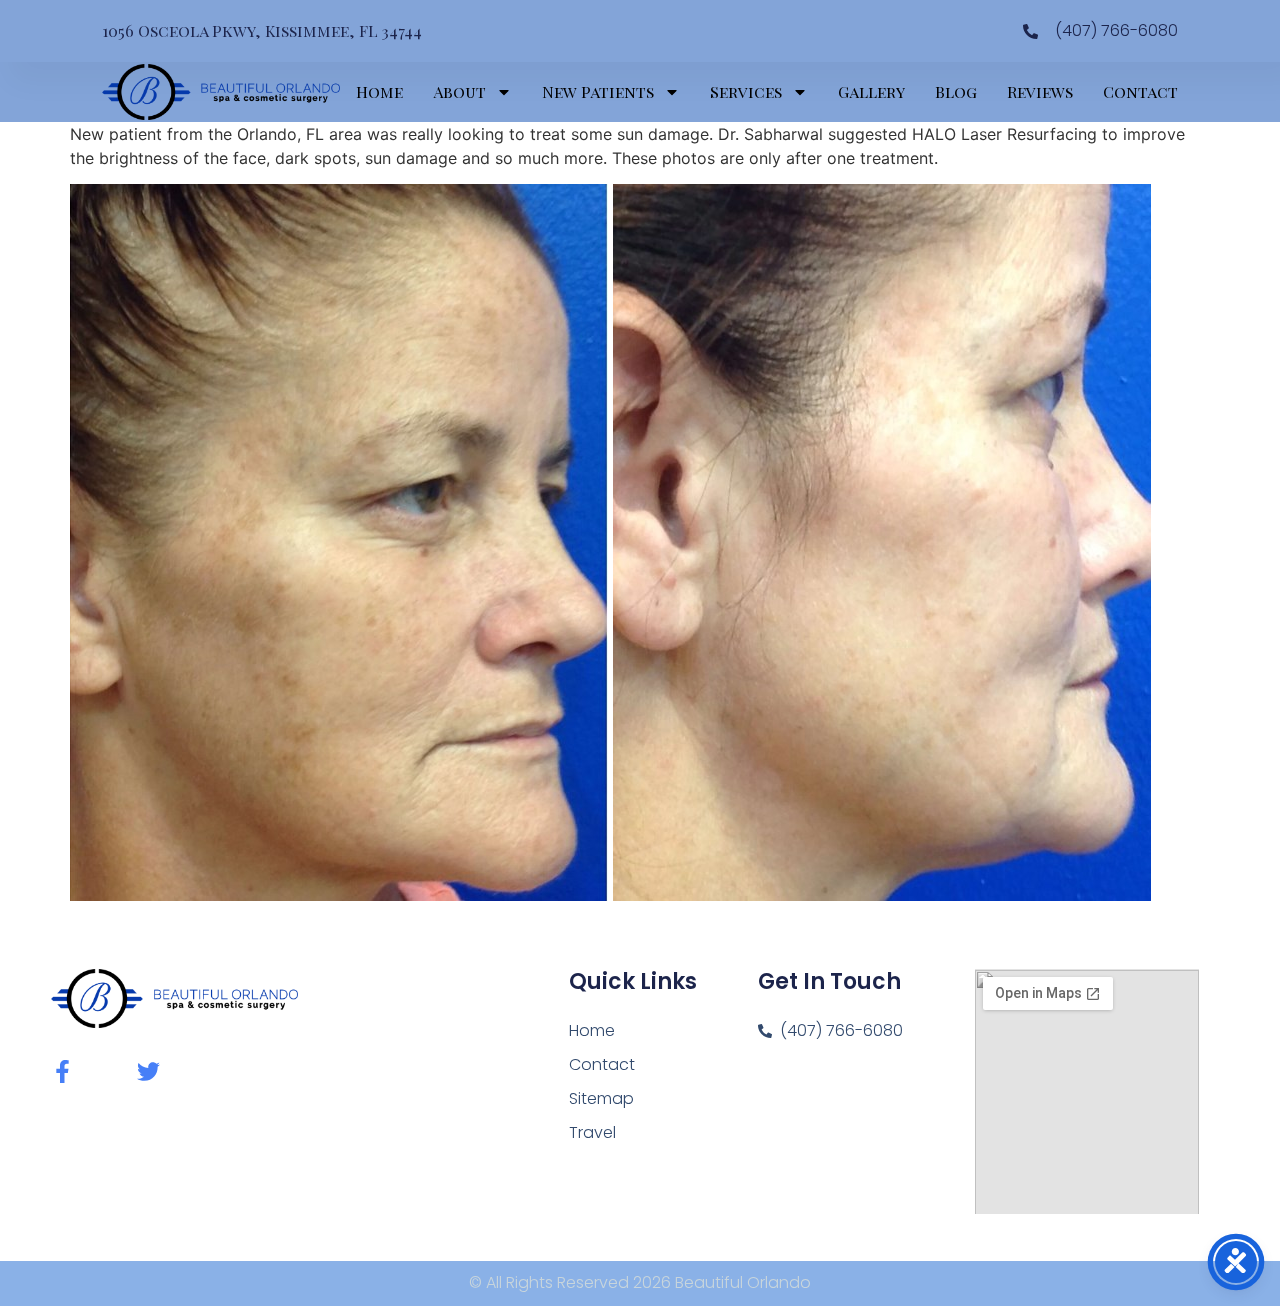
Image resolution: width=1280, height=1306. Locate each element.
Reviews (1040, 91)
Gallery (871, 91)
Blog (956, 91)
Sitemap (601, 1098)
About (459, 91)
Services (746, 91)
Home (379, 91)
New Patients (598, 91)
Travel (592, 1132)
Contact (1140, 91)
